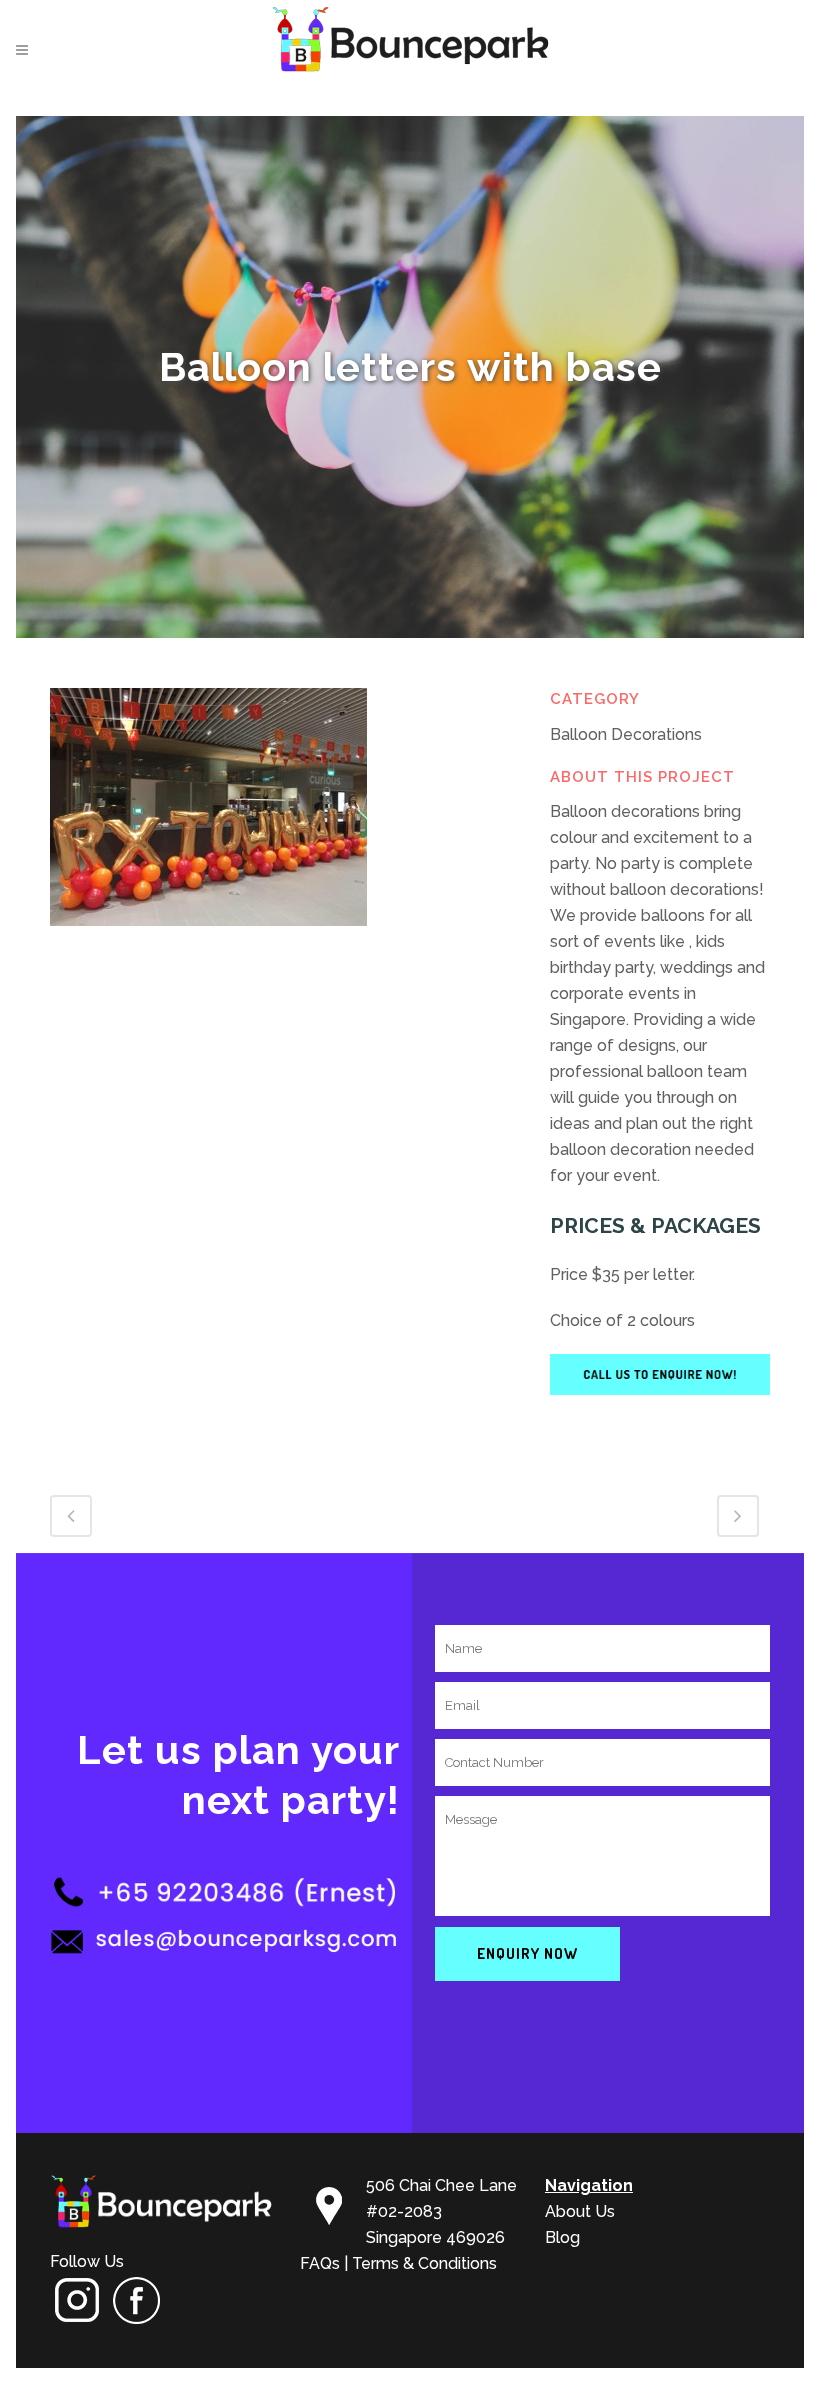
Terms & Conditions (424, 2263)
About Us (580, 2211)
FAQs (320, 2263)
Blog (562, 2237)
